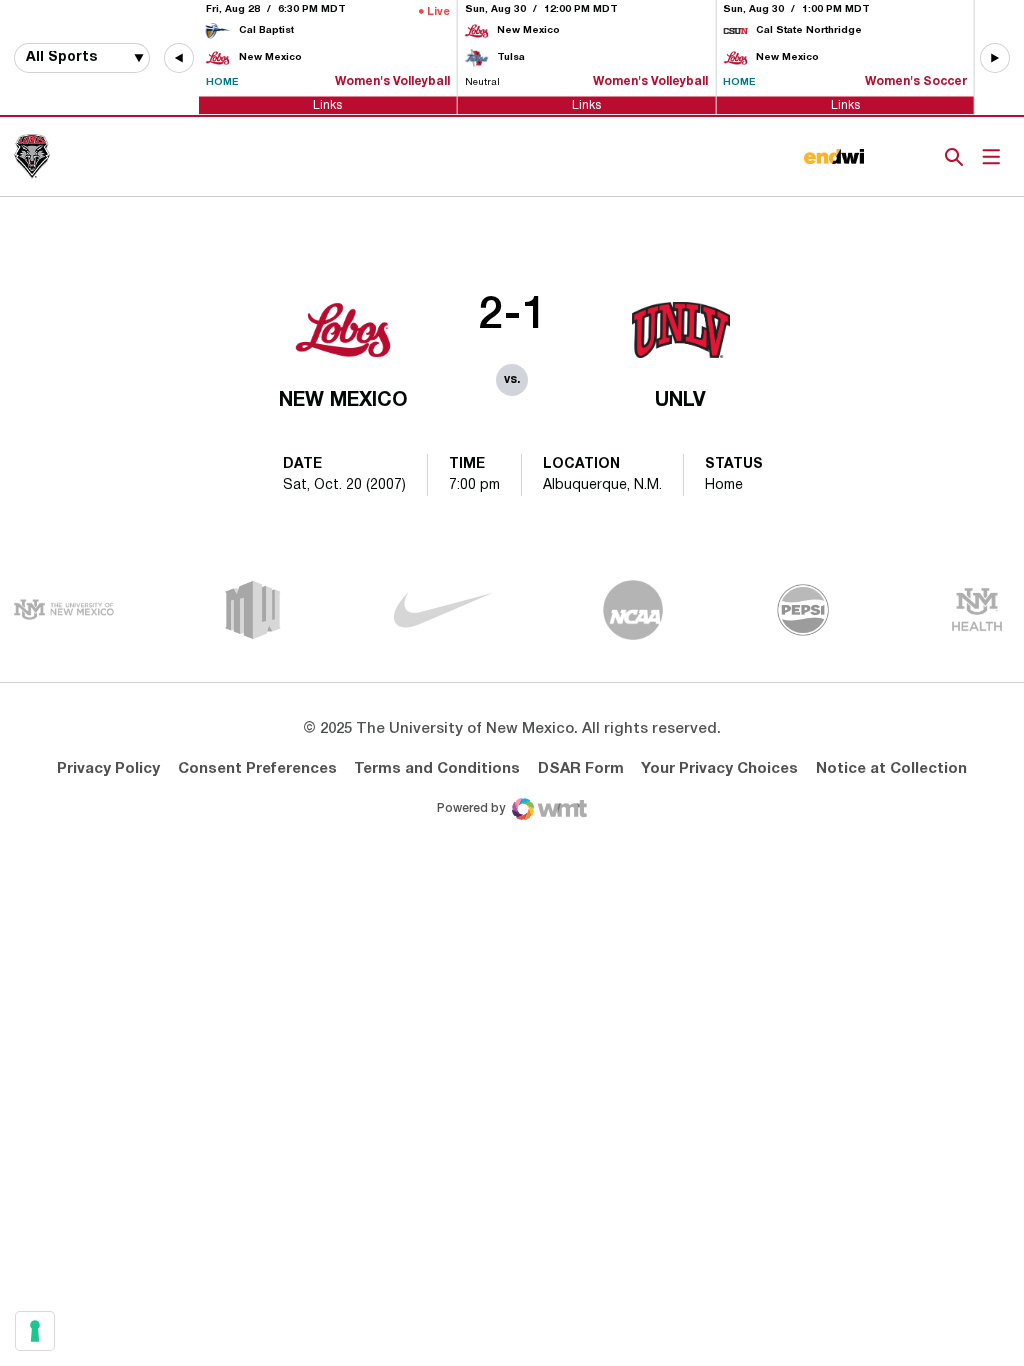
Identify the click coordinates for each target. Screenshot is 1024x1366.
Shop (921, 157)
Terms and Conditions (437, 769)
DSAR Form (581, 769)
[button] (179, 58)
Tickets (885, 157)
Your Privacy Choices (719, 769)
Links (327, 104)
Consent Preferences (257, 769)
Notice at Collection (891, 769)
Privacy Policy (108, 769)
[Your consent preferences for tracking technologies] (35, 1331)
